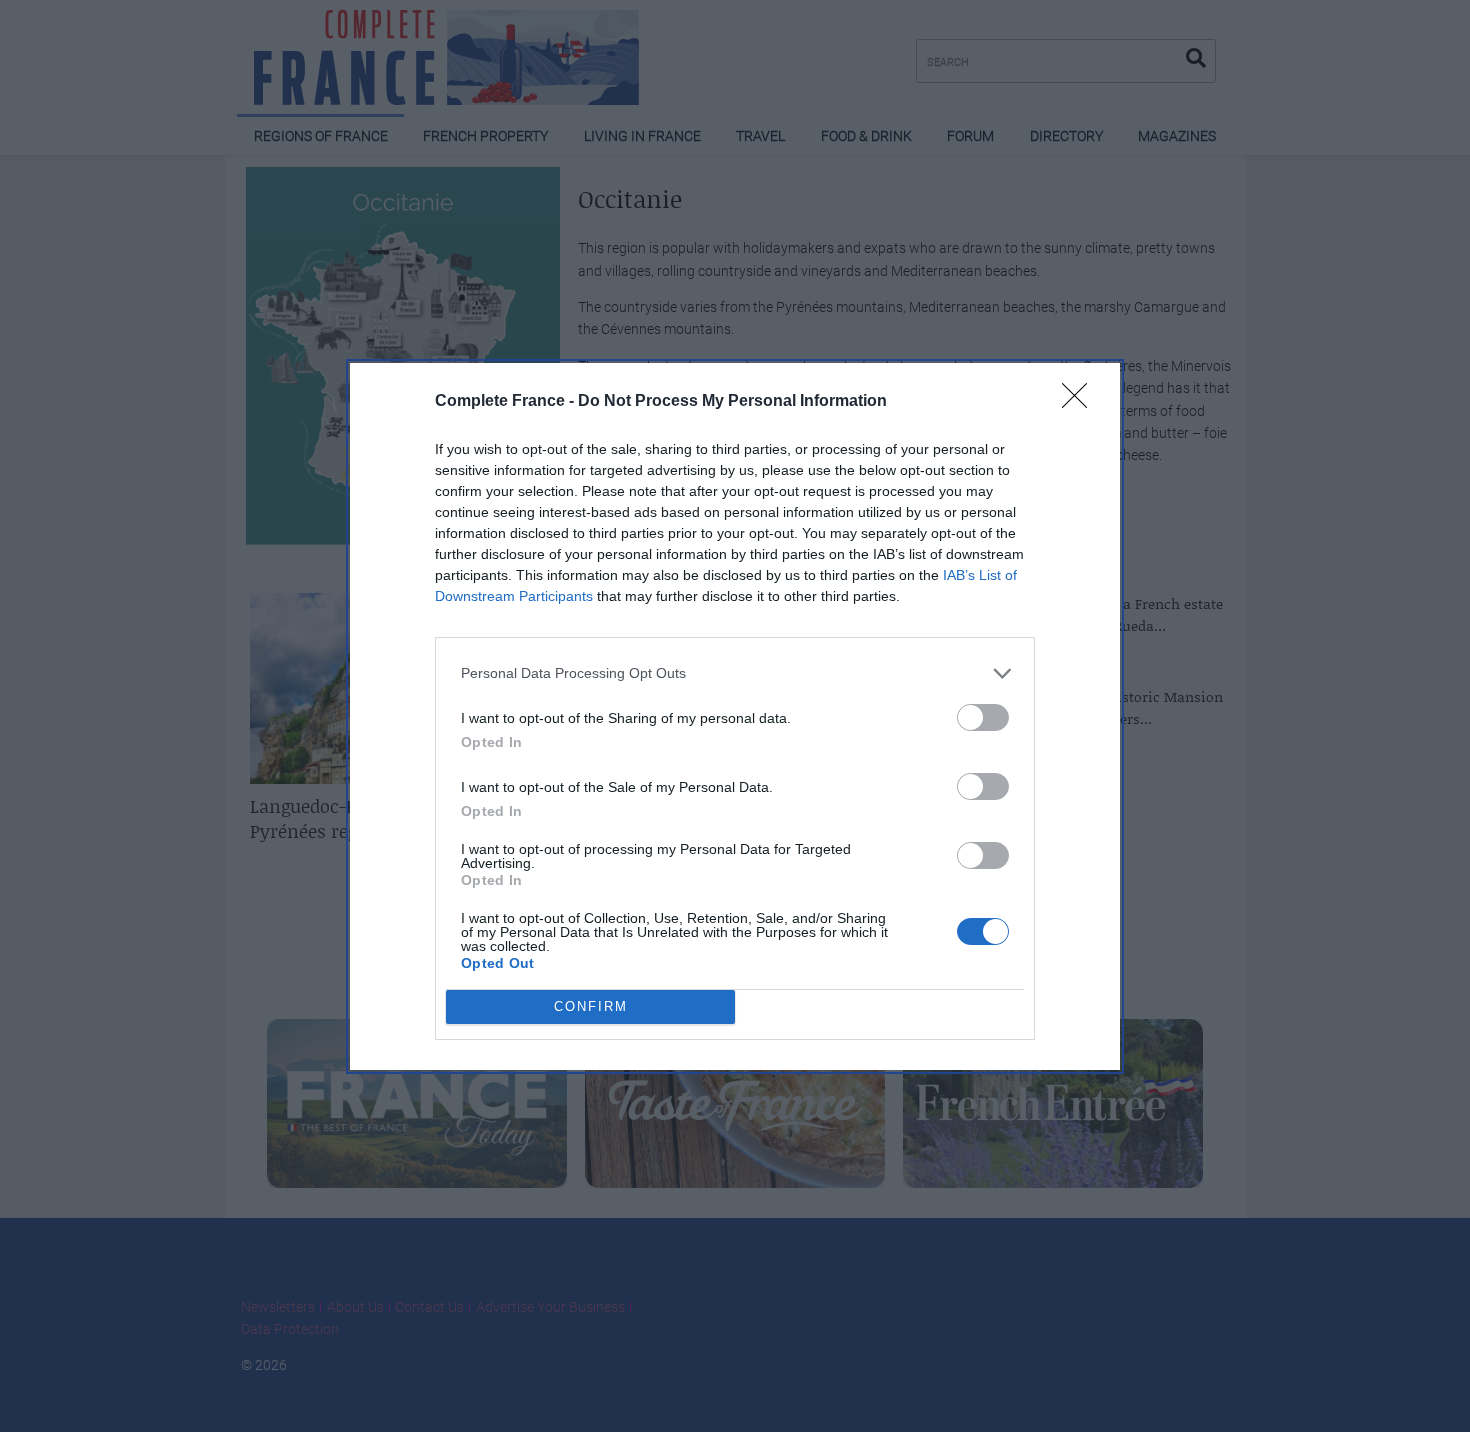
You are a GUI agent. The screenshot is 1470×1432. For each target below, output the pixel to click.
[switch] (983, 717)
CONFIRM (591, 1006)
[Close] (1081, 402)
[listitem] (735, 673)
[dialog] (735, 716)
